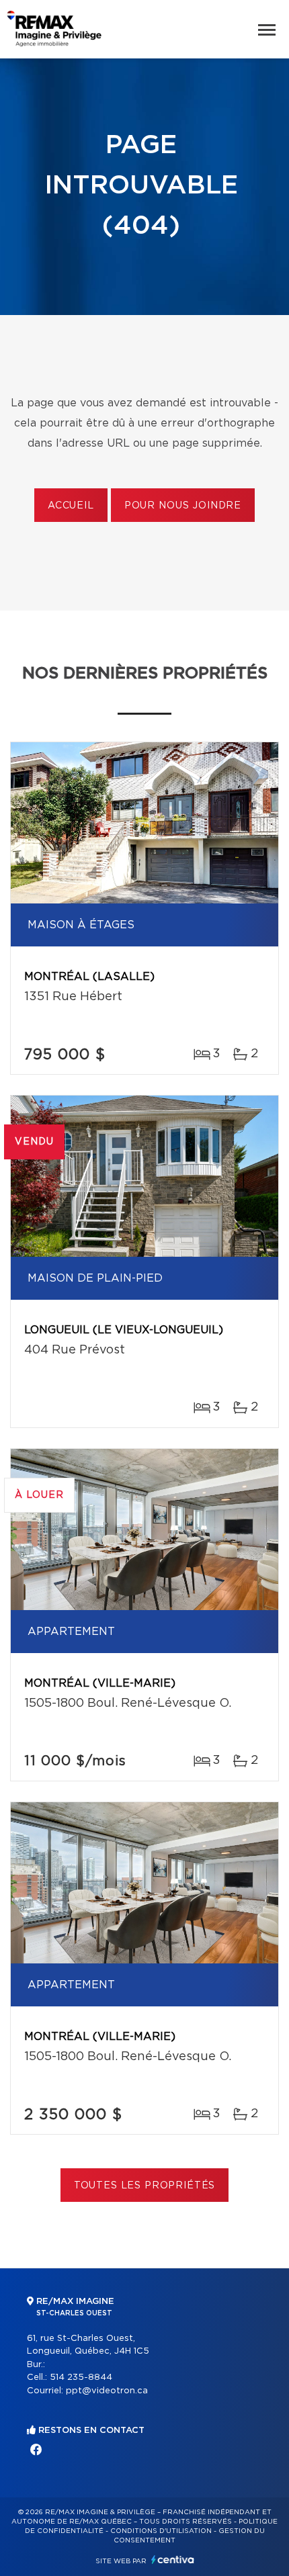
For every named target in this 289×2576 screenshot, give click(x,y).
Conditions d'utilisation (161, 2531)
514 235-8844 (81, 2378)
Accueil (71, 506)
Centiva (173, 2560)
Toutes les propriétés (145, 2186)
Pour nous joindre (183, 506)
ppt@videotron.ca (107, 2391)
